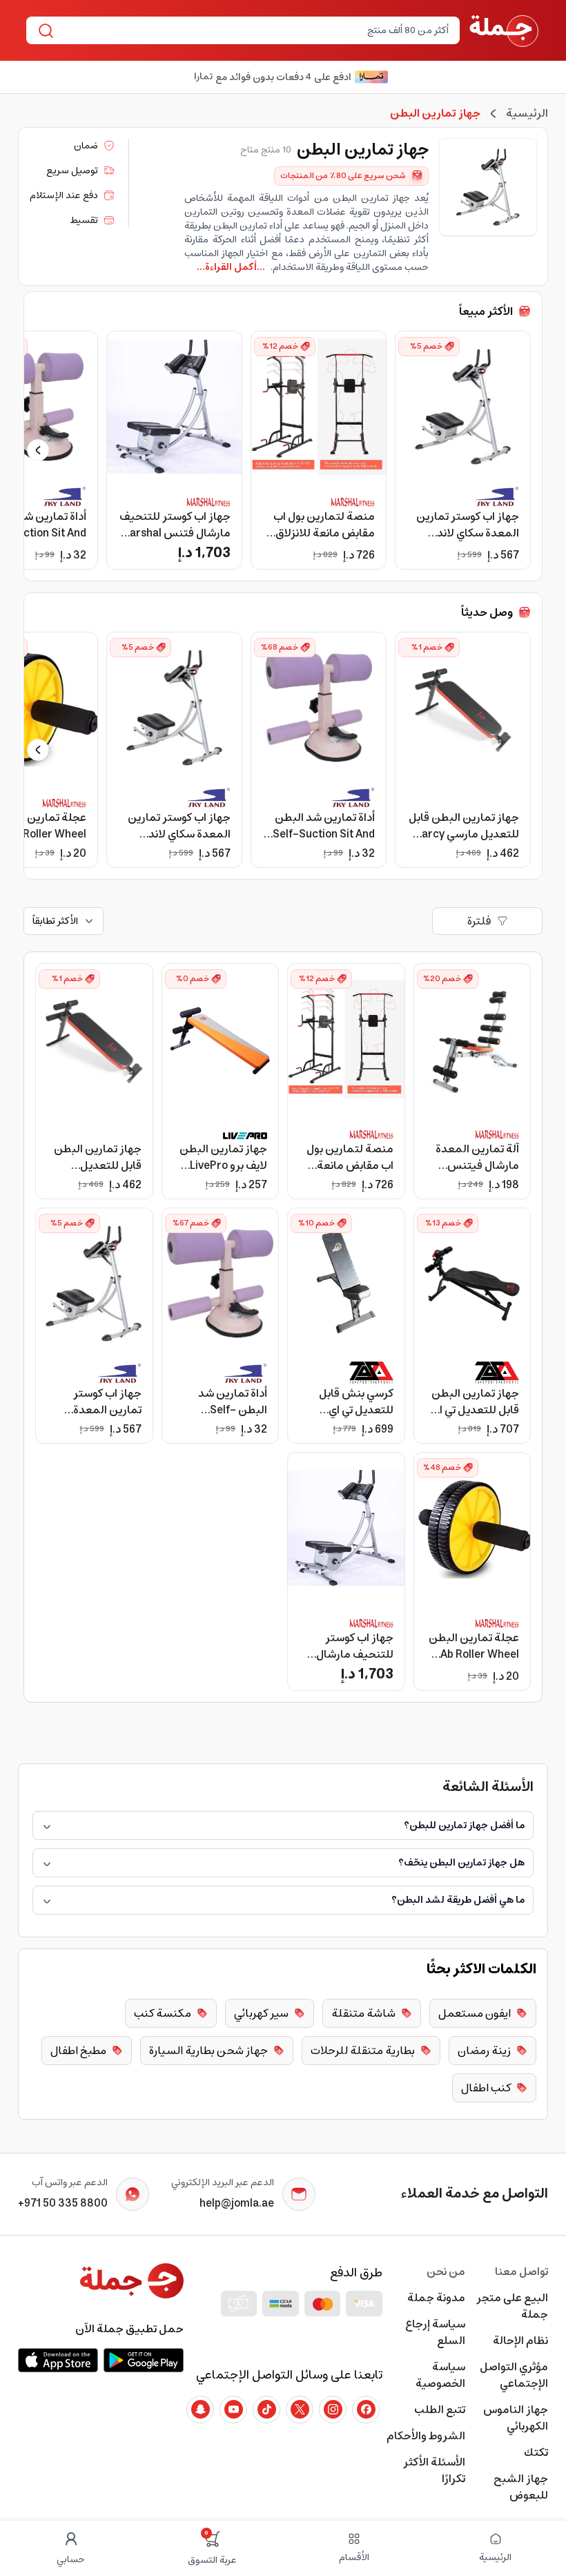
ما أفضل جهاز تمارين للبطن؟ (464, 1826)
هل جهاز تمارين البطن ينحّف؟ (461, 1863)
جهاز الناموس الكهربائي (516, 2418)
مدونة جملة (436, 2298)
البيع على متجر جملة (512, 2306)
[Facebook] (366, 2410)
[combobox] (254, 30)
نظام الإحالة (520, 2341)
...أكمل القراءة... (231, 267)
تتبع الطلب (440, 2410)
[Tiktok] (266, 2410)
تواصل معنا (521, 2272)
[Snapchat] (200, 2410)
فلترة (479, 921)
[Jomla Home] (504, 30)
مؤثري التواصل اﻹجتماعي (514, 2375)
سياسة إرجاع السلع (435, 2332)
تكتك (536, 2452)
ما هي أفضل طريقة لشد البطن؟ (458, 1900)
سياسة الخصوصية (440, 2375)
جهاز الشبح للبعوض (521, 2487)
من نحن (446, 2272)
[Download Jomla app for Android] (144, 2360)
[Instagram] (333, 2410)
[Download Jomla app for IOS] (58, 2360)
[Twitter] (300, 2410)
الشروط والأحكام (426, 2436)
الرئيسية (527, 113)
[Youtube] (233, 2410)
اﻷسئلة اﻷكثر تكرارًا (434, 2470)
